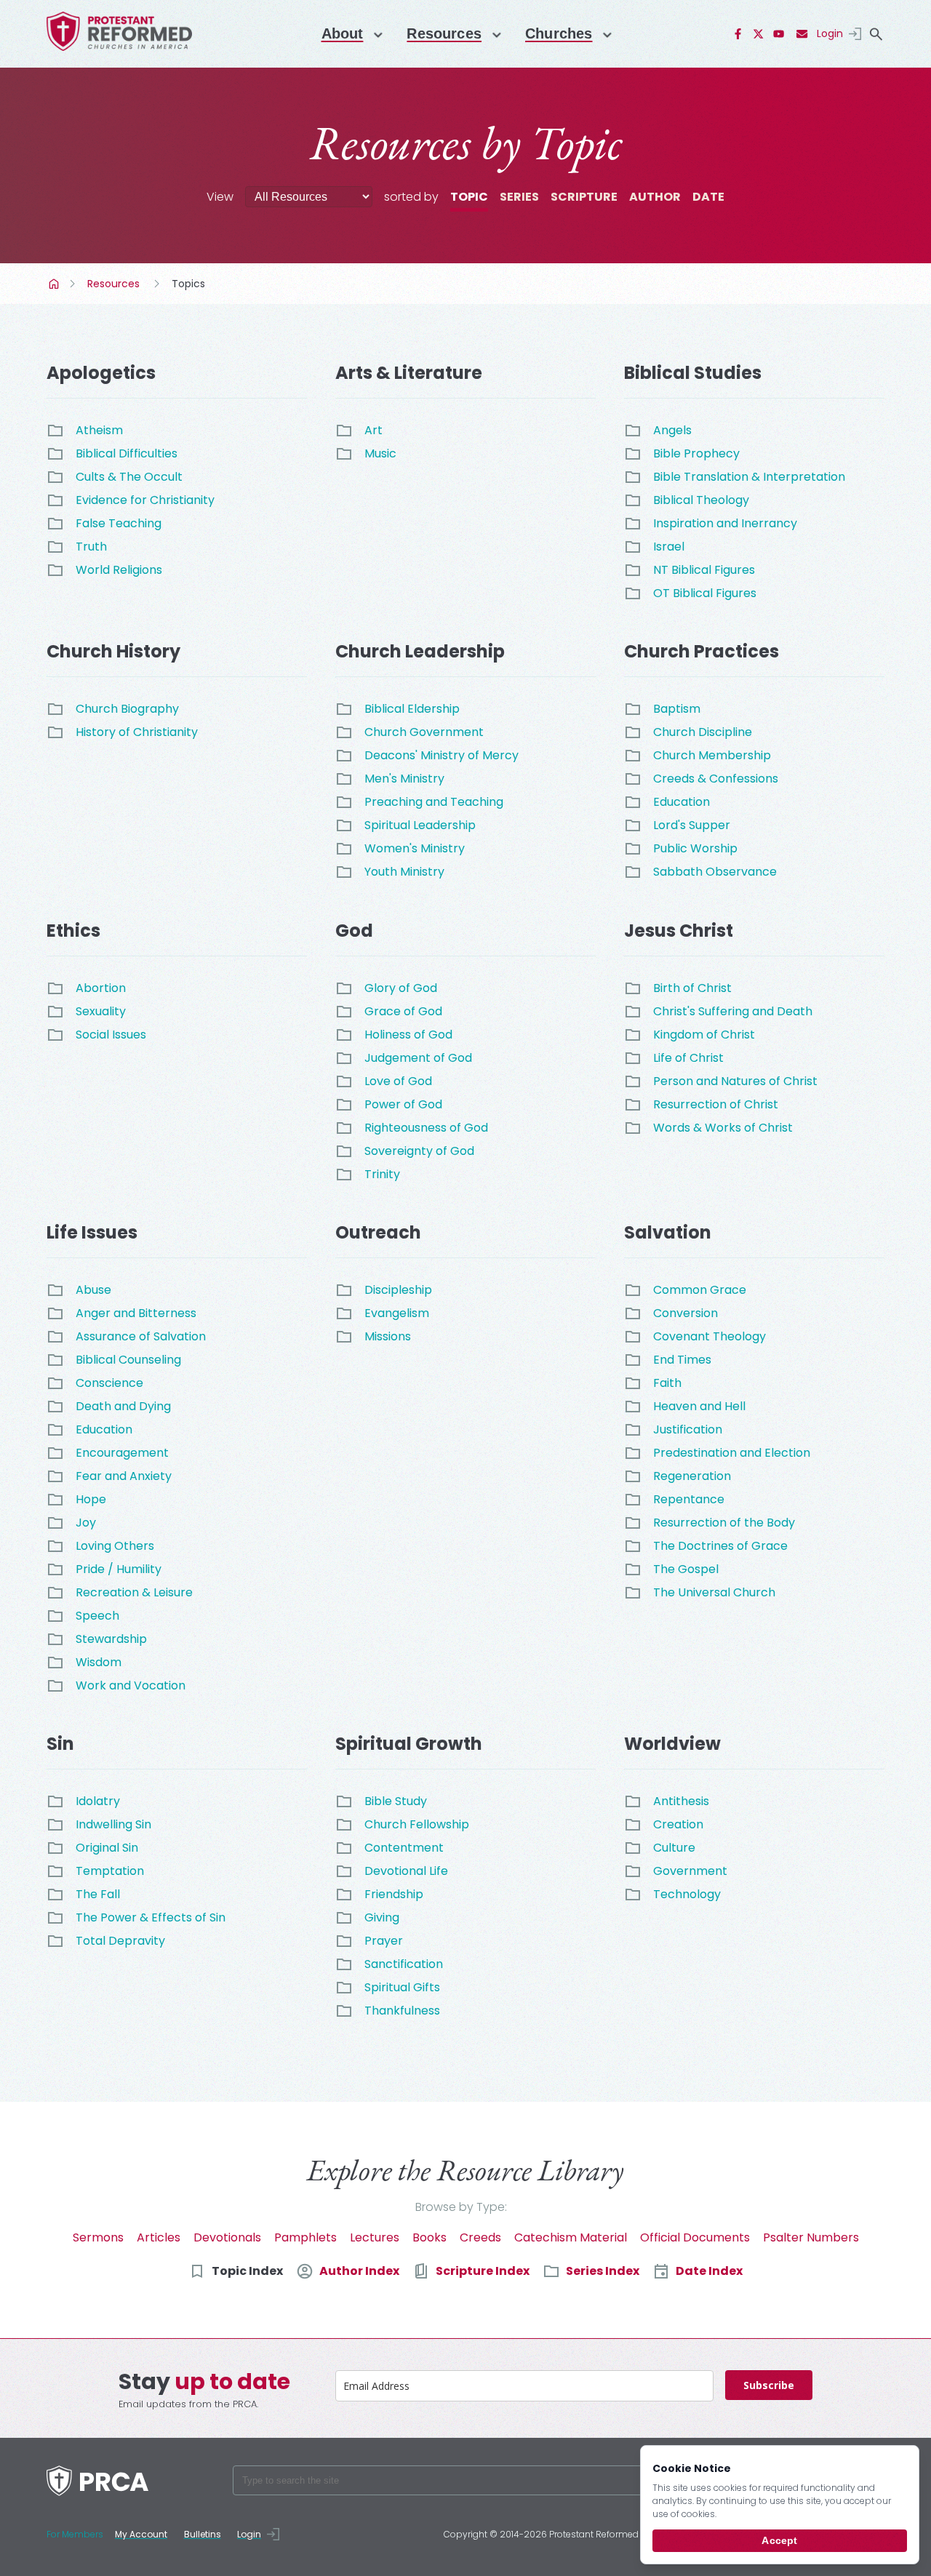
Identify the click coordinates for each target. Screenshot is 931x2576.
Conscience (109, 1383)
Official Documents (695, 2237)
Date (708, 197)
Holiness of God (408, 1035)
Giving (382, 1917)
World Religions (119, 570)
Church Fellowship (417, 1824)
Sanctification (404, 1964)
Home (55, 284)
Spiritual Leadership (420, 825)
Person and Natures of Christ (735, 1081)
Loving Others (115, 1546)
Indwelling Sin (113, 1824)
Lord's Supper (692, 825)
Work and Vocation (131, 1685)
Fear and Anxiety (124, 1476)
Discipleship (398, 1290)
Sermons (98, 2237)
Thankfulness (402, 2011)
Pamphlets (305, 2237)
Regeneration (692, 1476)
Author (655, 197)
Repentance (689, 1499)
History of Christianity (137, 732)
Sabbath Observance (715, 872)
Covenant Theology (710, 1336)
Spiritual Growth (409, 1744)
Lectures (375, 2237)
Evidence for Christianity (145, 500)
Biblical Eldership (412, 709)
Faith (667, 1383)
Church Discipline (703, 732)
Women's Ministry (415, 848)
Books (429, 2237)
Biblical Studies (693, 373)
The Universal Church (714, 1592)
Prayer (384, 1941)
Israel (669, 547)
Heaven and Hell (699, 1406)
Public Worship (695, 848)
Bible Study (396, 1801)
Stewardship (111, 1639)
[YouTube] (779, 34)
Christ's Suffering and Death (733, 1011)
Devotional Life (406, 1871)
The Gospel (686, 1569)
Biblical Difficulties (127, 453)
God (354, 931)
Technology (687, 1894)
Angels (672, 430)
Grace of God (403, 1011)
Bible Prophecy (696, 453)
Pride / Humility (119, 1569)
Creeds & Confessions (716, 779)
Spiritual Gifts (402, 1987)
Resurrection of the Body (724, 1523)
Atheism (99, 430)
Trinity (382, 1174)
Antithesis (681, 1801)
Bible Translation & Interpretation (749, 477)
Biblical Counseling (128, 1360)
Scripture (584, 197)
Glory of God (401, 988)
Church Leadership (420, 651)
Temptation (110, 1871)
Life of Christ (688, 1058)
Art (373, 430)
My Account (141, 2534)
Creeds (480, 2237)
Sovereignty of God (419, 1151)
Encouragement (122, 1453)
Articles (159, 2237)
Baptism (677, 709)
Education (682, 802)
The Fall (98, 1894)
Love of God (398, 1081)
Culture (674, 1848)
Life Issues (92, 1232)
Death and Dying (123, 1406)
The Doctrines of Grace (720, 1546)
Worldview (672, 1744)
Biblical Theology (701, 500)
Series (519, 197)
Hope (91, 1499)
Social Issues (111, 1035)
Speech (97, 1616)
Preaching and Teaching (434, 802)
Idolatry (98, 1801)
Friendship (394, 1894)
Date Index (709, 2271)
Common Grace (700, 1290)
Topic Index (247, 2271)
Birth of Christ (692, 988)
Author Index (359, 2271)
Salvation (668, 1232)
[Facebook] (738, 34)
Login (830, 33)
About (343, 33)
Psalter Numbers (811, 2237)
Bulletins (203, 2534)
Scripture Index (483, 2271)
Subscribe (769, 2385)
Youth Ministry (404, 872)
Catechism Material (571, 2237)
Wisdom (99, 1662)
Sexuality (101, 1011)
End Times (682, 1360)
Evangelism (397, 1313)
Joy (86, 1523)
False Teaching (119, 523)
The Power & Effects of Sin (151, 1917)
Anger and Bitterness (136, 1313)
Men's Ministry (404, 779)
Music (380, 453)
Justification (688, 1429)
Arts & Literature (409, 373)
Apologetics (101, 373)
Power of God (403, 1104)
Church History (113, 651)
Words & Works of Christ (723, 1128)
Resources (444, 33)
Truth (91, 547)
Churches (559, 33)
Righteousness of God (426, 1128)
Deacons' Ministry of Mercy (441, 755)
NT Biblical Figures (704, 570)
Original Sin (107, 1848)
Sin (60, 1744)
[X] (759, 34)
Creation (678, 1824)
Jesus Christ (679, 931)
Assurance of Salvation (141, 1336)
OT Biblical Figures (705, 593)
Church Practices (702, 651)
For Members (75, 2534)
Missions (388, 1336)
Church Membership (712, 755)
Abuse (93, 1290)
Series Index (603, 2271)
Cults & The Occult (129, 477)
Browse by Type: (461, 2207)
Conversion (686, 1313)
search (876, 34)
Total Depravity (120, 1941)
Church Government (424, 732)
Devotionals (227, 2237)
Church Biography (127, 709)
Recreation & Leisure (134, 1592)
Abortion (101, 988)
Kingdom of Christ (704, 1035)
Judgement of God (418, 1058)
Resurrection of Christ (716, 1104)
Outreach (378, 1232)
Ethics (73, 931)
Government (690, 1871)
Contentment (404, 1848)
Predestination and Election (732, 1453)
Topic (469, 197)
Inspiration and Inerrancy (725, 523)
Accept (779, 2540)
